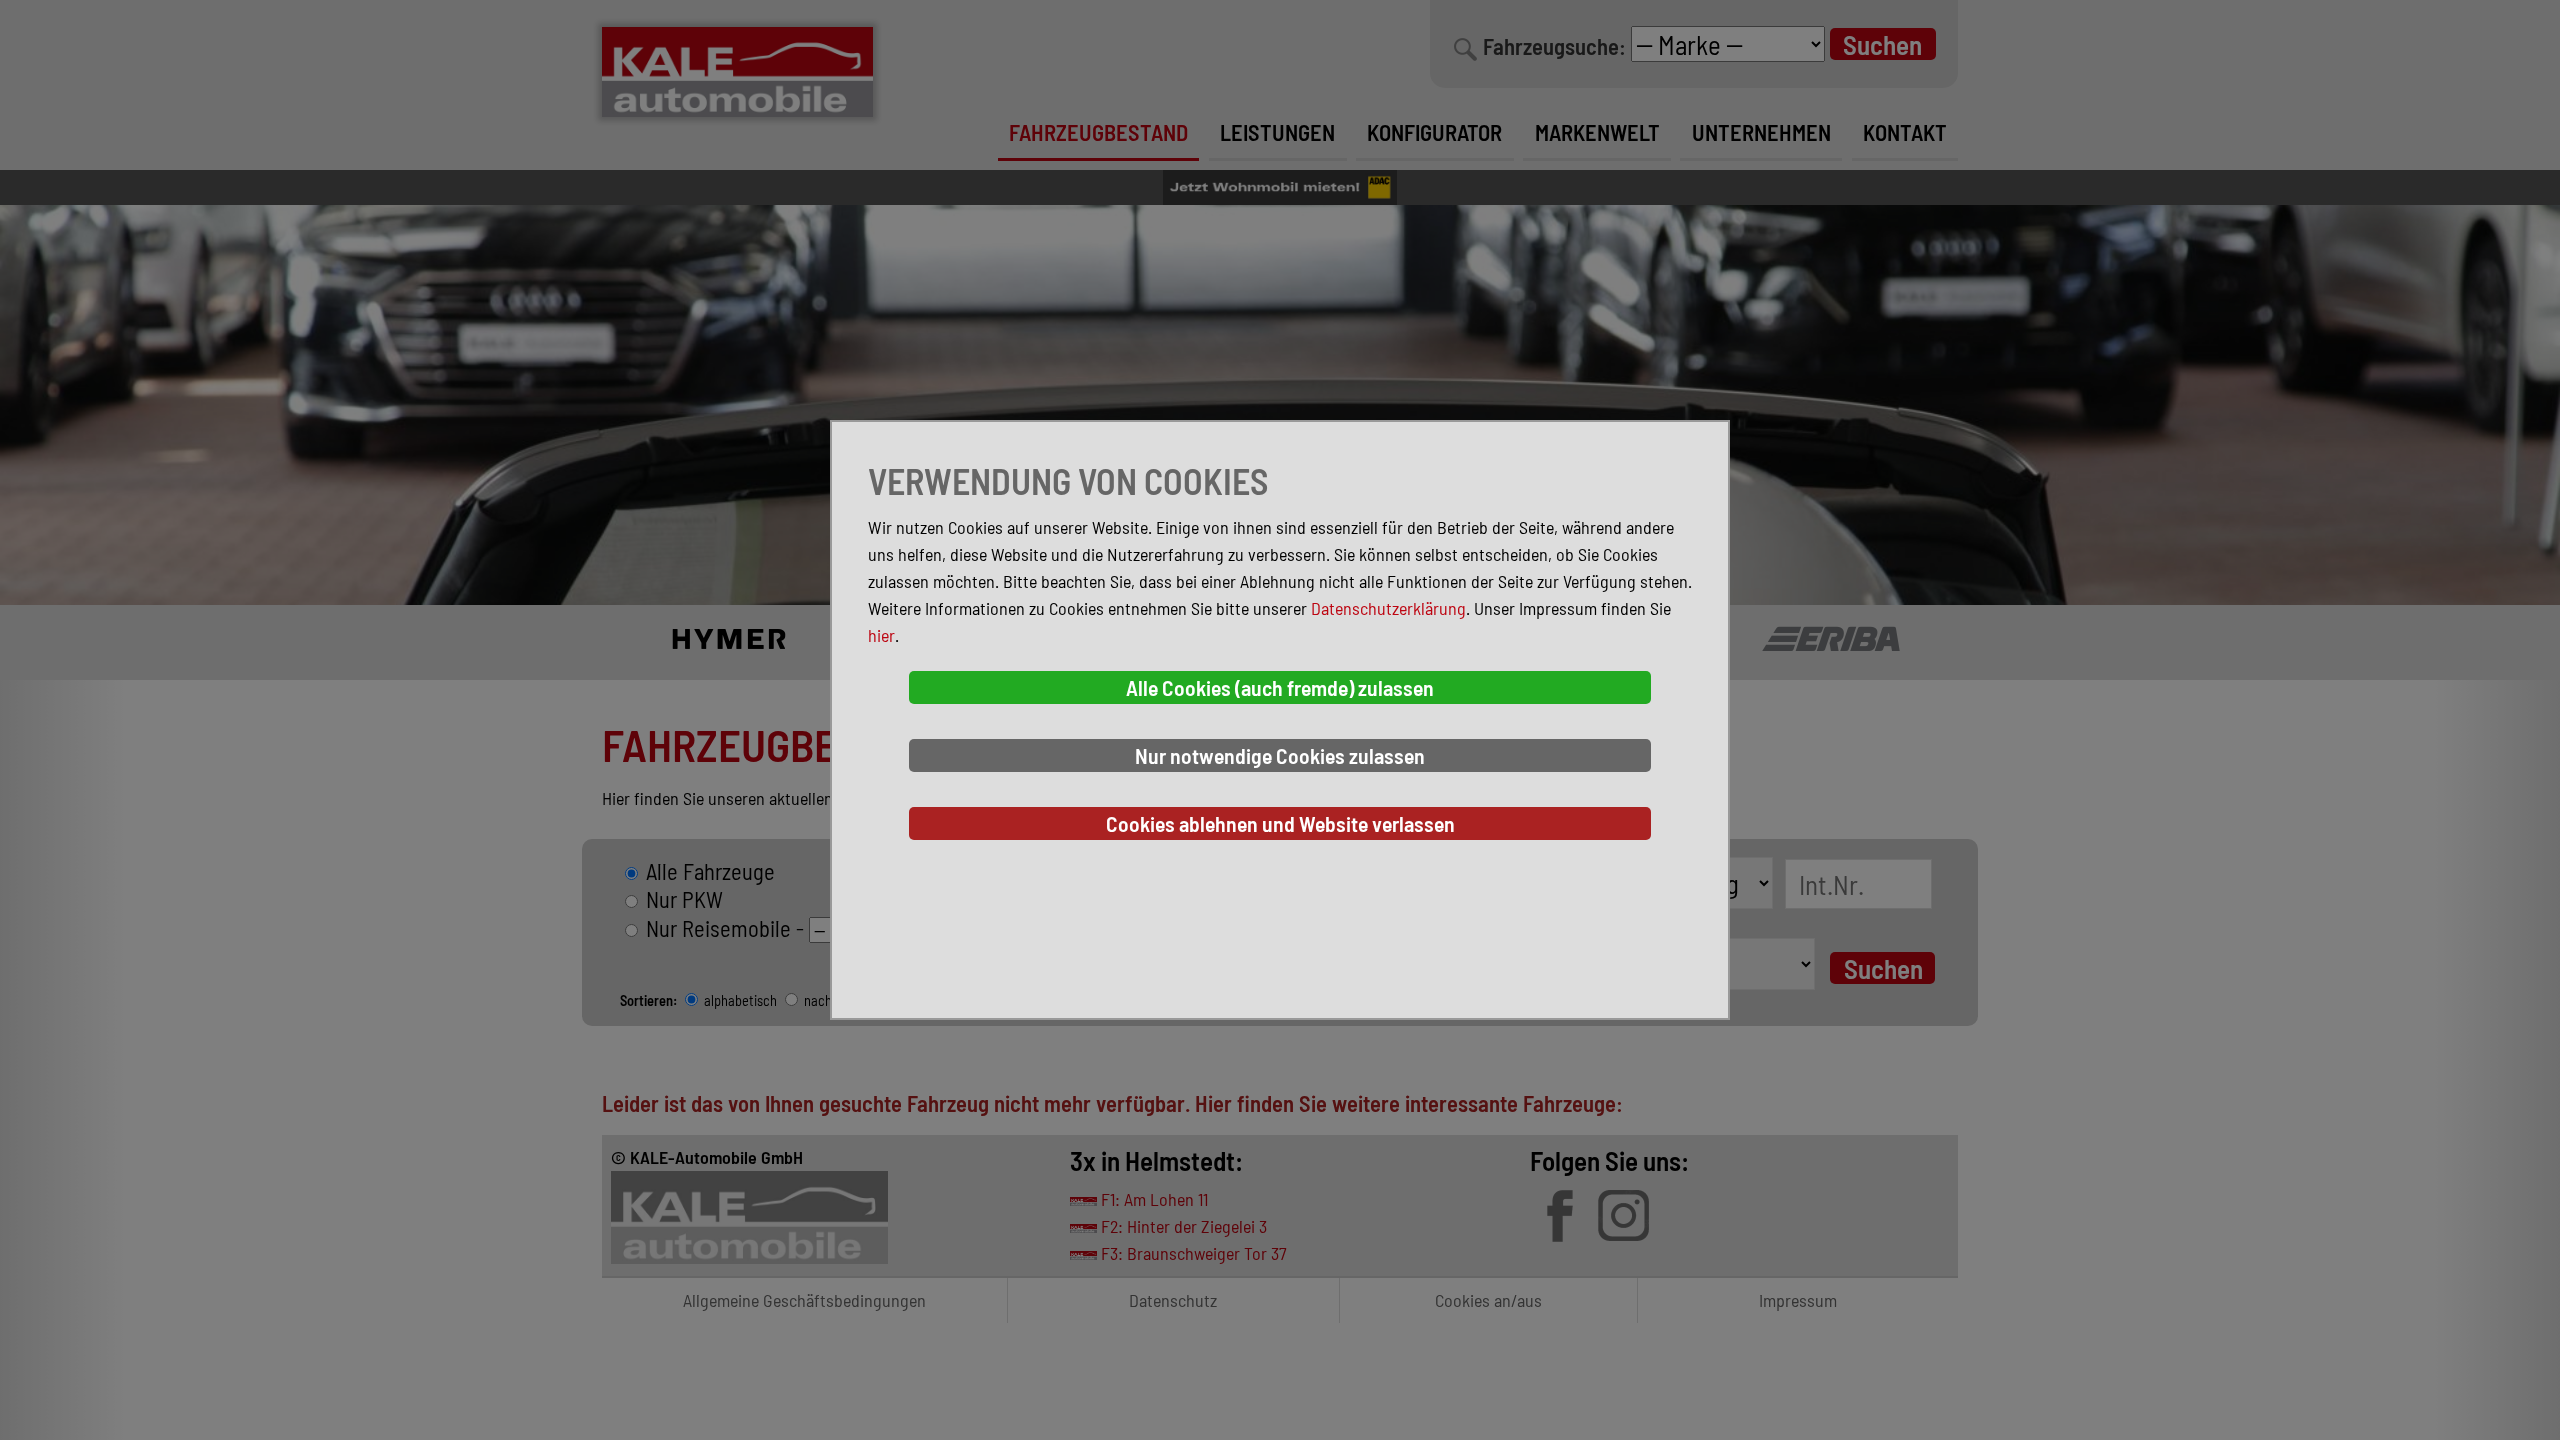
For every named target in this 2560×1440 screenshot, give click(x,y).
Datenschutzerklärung (1388, 608)
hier (881, 635)
